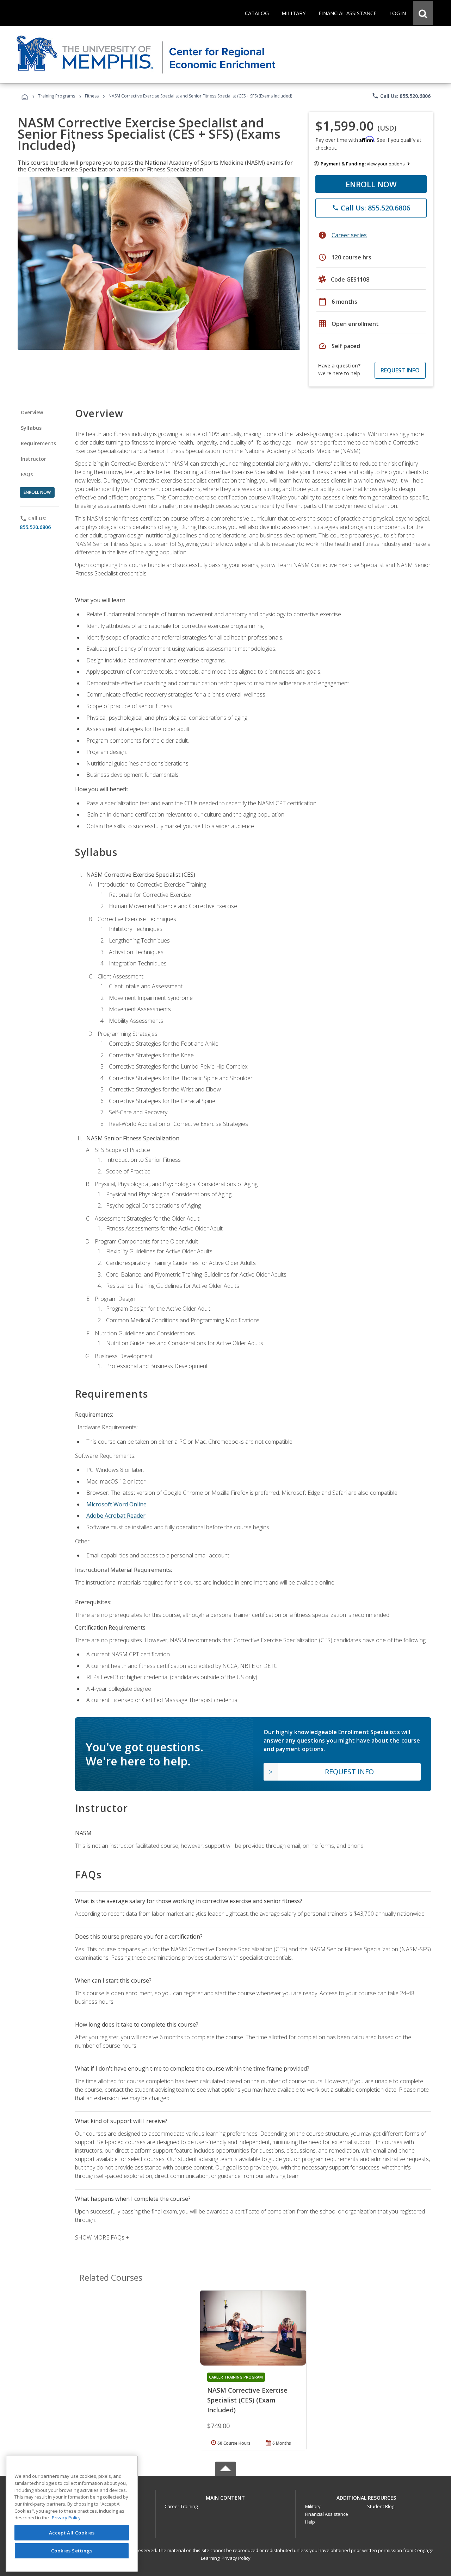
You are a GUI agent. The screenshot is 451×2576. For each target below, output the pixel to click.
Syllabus (31, 428)
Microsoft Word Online (116, 1504)
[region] (72, 2514)
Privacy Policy (236, 2558)
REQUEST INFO (400, 370)
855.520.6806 (35, 527)
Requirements (38, 443)
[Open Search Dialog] (423, 13)
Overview (32, 412)
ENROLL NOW (371, 184)
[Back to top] (225, 2496)
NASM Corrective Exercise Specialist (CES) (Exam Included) (247, 2400)
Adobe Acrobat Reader (116, 1516)
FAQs (27, 474)
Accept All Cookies (72, 2533)
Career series (349, 235)
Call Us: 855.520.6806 (401, 96)
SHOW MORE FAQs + (102, 2237)
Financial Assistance (327, 2514)
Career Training (181, 2506)
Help (310, 2522)
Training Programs (57, 96)
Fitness (92, 96)
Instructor (34, 459)
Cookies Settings (72, 2551)
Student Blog (381, 2506)
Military (313, 2506)
